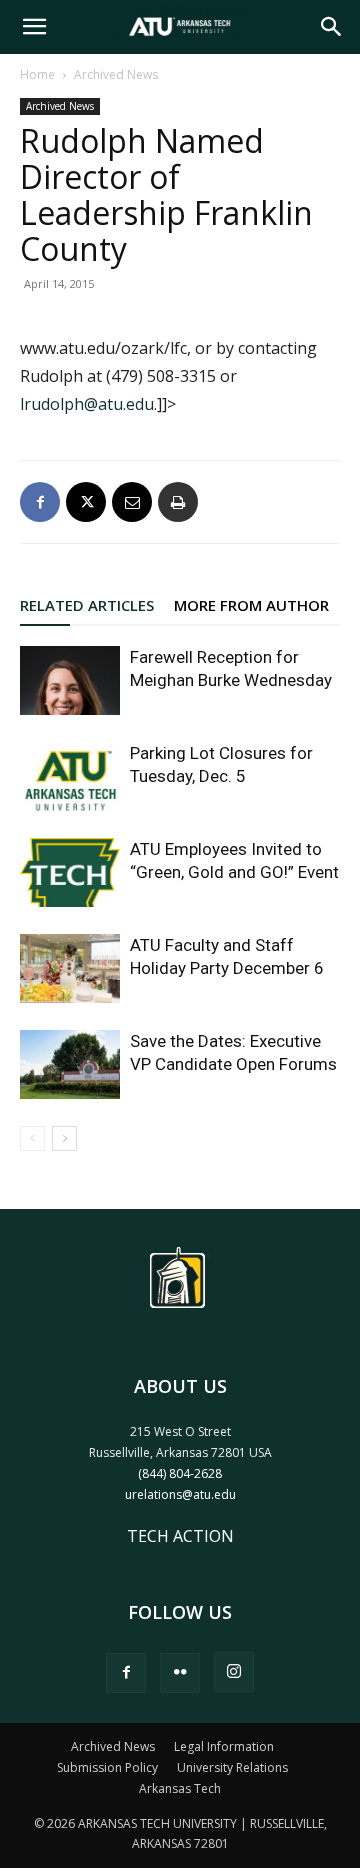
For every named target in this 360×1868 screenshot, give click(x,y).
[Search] (332, 27)
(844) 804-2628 (180, 1473)
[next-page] (64, 1138)
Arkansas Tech (180, 1788)
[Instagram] (234, 1672)
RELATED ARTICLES (87, 605)
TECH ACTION (180, 1536)
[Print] (178, 502)
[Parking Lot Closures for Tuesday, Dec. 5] (70, 776)
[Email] (132, 502)
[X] (86, 502)
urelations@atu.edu (180, 1494)
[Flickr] (180, 1673)
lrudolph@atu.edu (87, 404)
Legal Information (224, 1746)
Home (37, 74)
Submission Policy (107, 1767)
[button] (34, 27)
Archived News (116, 74)
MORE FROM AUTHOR (251, 605)
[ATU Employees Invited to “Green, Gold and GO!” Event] (70, 872)
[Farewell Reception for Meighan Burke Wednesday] (70, 680)
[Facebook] (40, 502)
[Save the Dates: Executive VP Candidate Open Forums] (70, 1064)
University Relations (232, 1767)
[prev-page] (32, 1138)
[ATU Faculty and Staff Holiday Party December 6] (70, 968)
